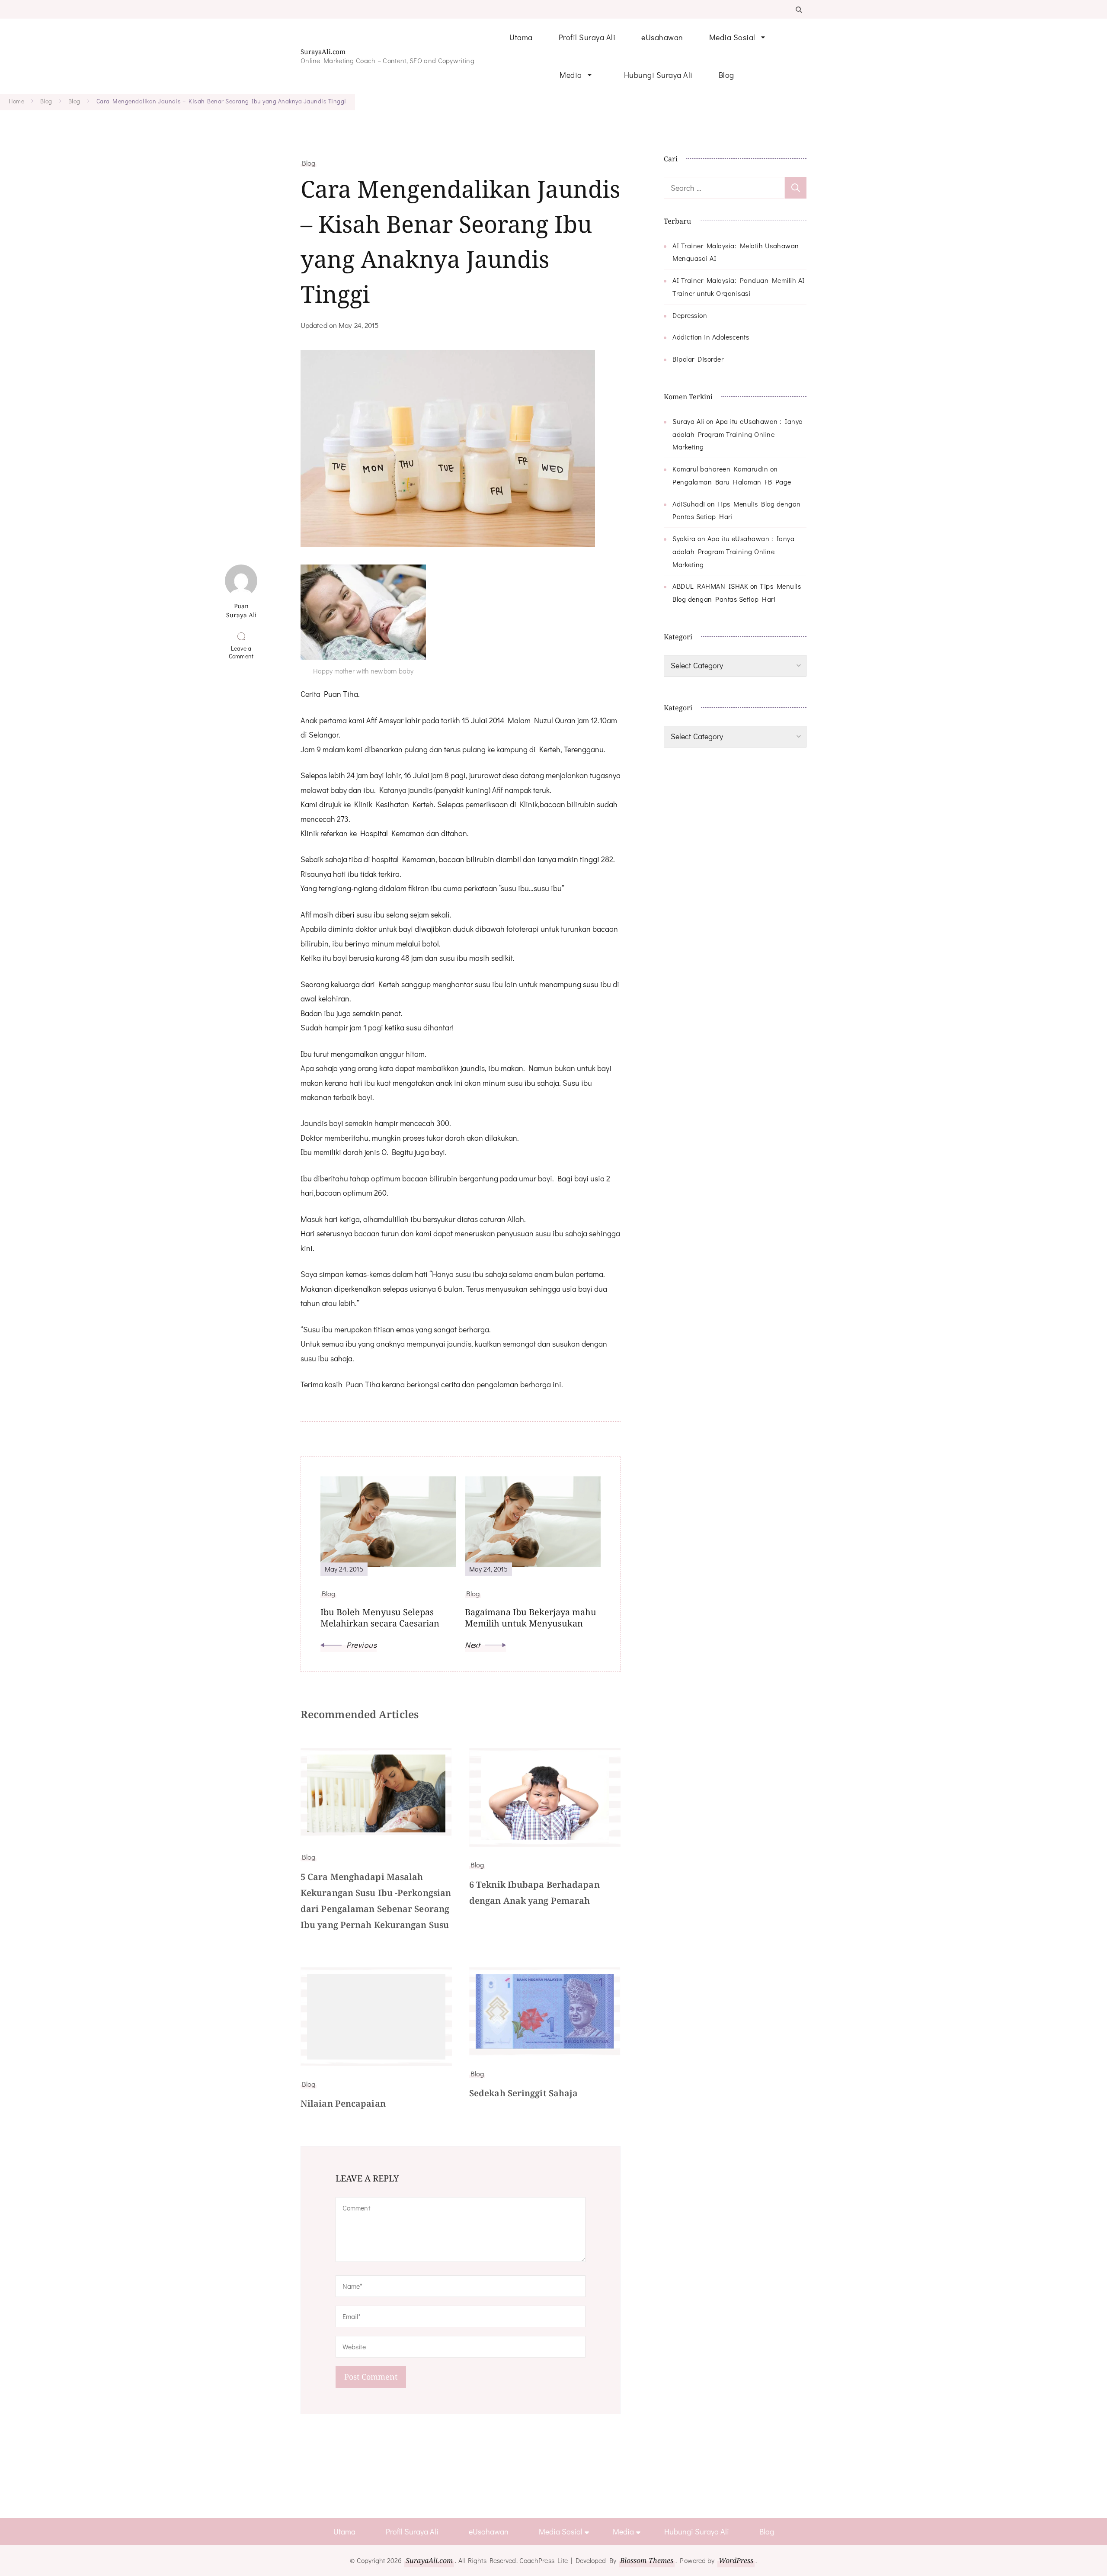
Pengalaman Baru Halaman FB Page (732, 482)
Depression (690, 315)
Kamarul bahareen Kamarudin (720, 469)
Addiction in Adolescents (711, 337)
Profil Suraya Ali (587, 37)
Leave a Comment (243, 652)
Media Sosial (732, 37)
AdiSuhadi (689, 504)
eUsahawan (662, 37)
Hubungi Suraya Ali (658, 75)
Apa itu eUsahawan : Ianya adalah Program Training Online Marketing (738, 434)
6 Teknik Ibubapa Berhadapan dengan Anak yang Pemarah (534, 1893)
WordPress (736, 2560)
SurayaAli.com (323, 52)
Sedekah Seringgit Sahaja (523, 2093)
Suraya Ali (688, 421)
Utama (521, 37)
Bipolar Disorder (698, 359)
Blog (726, 75)
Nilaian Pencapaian (343, 2103)
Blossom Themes (647, 2560)
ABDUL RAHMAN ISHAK (710, 586)
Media (571, 75)
